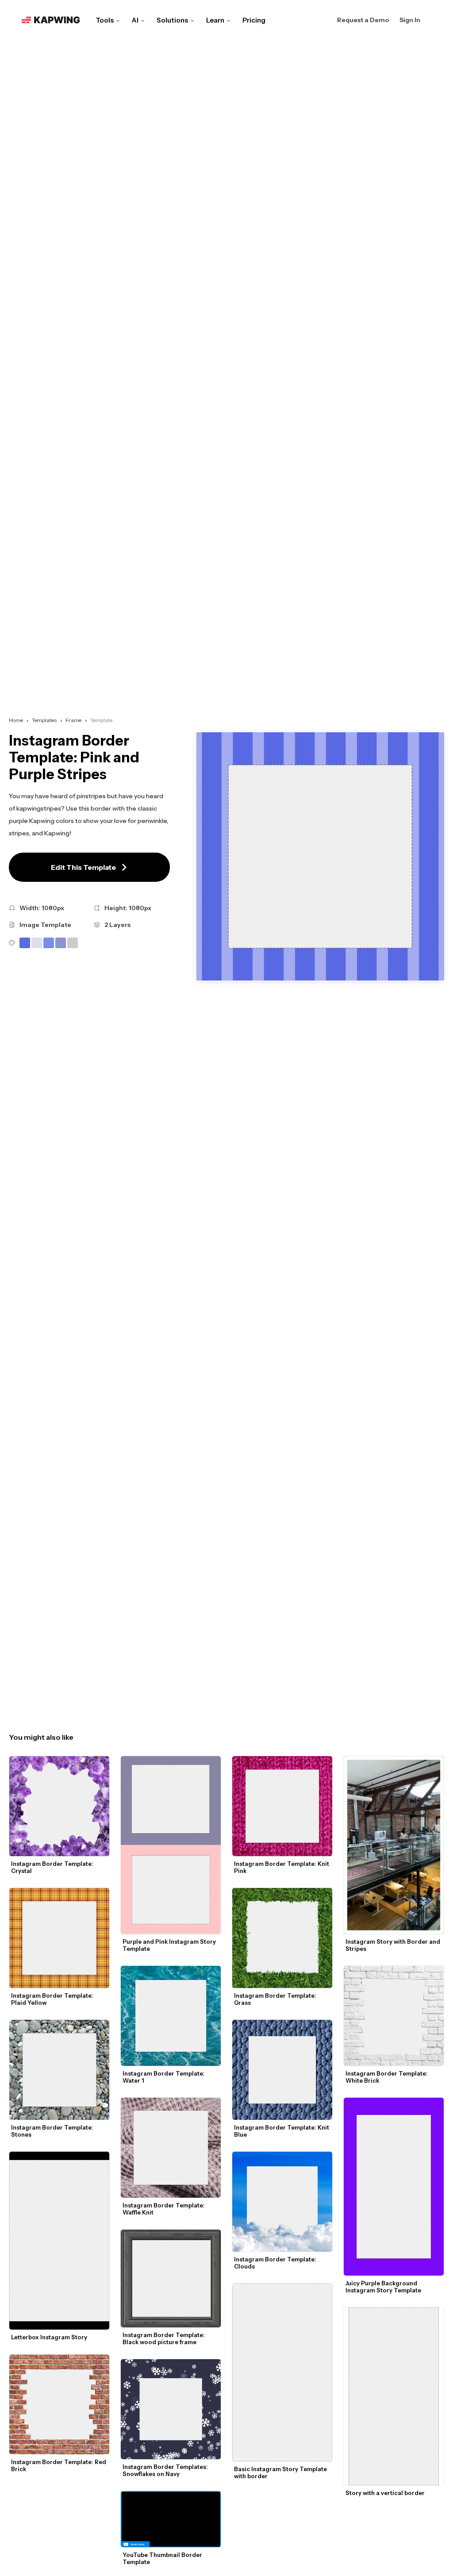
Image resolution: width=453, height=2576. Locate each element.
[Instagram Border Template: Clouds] (282, 2202)
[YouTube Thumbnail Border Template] (171, 2519)
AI (135, 20)
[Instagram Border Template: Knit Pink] (282, 1806)
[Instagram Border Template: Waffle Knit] (171, 2148)
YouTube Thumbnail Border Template (163, 2558)
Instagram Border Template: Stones (53, 2131)
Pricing (254, 20)
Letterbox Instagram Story (49, 2337)
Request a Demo (363, 20)
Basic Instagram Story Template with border (281, 2472)
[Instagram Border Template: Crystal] (59, 1806)
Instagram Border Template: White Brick (387, 2077)
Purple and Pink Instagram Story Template (170, 1945)
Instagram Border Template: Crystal (53, 1867)
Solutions (172, 20)
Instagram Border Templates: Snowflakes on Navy (166, 2470)
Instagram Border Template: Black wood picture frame (164, 2338)
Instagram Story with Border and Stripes (393, 1945)
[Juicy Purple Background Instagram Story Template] (394, 2187)
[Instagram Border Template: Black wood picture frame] (171, 2278)
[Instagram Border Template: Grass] (282, 1938)
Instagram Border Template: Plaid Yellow (53, 1999)
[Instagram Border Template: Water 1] (171, 2016)
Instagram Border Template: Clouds (276, 2263)
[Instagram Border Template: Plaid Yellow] (59, 1938)
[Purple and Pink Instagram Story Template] (171, 1845)
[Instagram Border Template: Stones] (59, 2070)
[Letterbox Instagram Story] (59, 2241)
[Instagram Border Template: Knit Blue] (282, 2070)
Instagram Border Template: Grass (276, 1999)
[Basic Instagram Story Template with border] (282, 2372)
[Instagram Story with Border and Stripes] (394, 1845)
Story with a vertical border (385, 2493)
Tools (105, 20)
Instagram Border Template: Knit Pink (282, 1867)
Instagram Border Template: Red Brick (59, 2465)
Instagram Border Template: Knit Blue (282, 2131)
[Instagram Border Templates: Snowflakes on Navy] (171, 2409)
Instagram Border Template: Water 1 (164, 2077)
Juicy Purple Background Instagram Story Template (383, 2287)
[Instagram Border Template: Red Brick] (59, 2404)
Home (16, 720)
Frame (73, 720)
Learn (215, 20)
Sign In (410, 20)
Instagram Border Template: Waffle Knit (164, 2209)
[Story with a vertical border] (394, 2396)
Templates (44, 720)
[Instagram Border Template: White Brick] (394, 2016)
